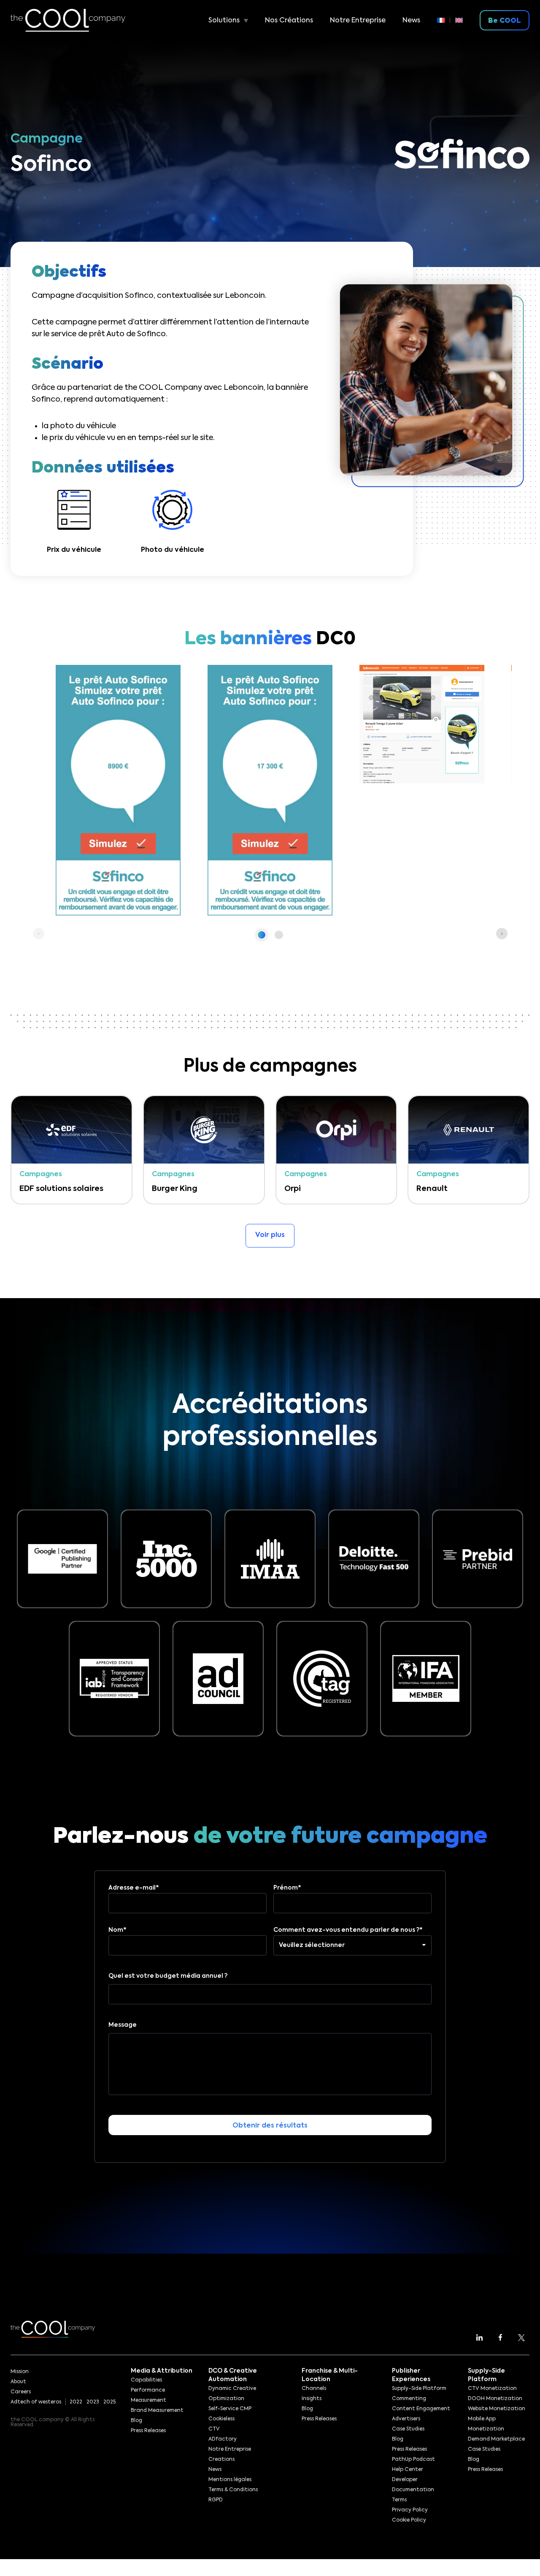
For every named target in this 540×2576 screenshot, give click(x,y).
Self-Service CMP (230, 2409)
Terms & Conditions (233, 2490)
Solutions (224, 21)
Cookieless (221, 2419)
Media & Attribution (162, 2371)
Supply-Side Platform (419, 2389)
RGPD (216, 2500)
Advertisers (406, 2419)
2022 (76, 2402)
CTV (214, 2429)
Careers (21, 2392)
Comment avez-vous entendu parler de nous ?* (348, 1930)
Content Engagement (421, 2409)
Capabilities (146, 2380)
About (18, 2382)
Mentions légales (230, 2480)
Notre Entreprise (358, 21)
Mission (20, 2372)
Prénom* (287, 1888)
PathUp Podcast (413, 2460)
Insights (312, 2399)
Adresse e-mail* (134, 1888)
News (411, 21)
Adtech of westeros (36, 2402)
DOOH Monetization (495, 2399)
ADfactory (223, 2439)
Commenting (409, 2399)
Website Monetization (497, 2409)
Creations (221, 2460)
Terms (399, 2500)
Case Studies (408, 2429)
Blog (136, 2421)
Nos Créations (289, 21)
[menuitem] (444, 20)
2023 (93, 2402)
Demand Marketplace (496, 2439)
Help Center (408, 2470)
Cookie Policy (409, 2520)
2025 (109, 2402)
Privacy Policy (410, 2510)
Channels (314, 2389)
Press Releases (148, 2431)
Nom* (117, 1930)
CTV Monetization (492, 2389)
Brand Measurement (157, 2411)
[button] (262, 935)
